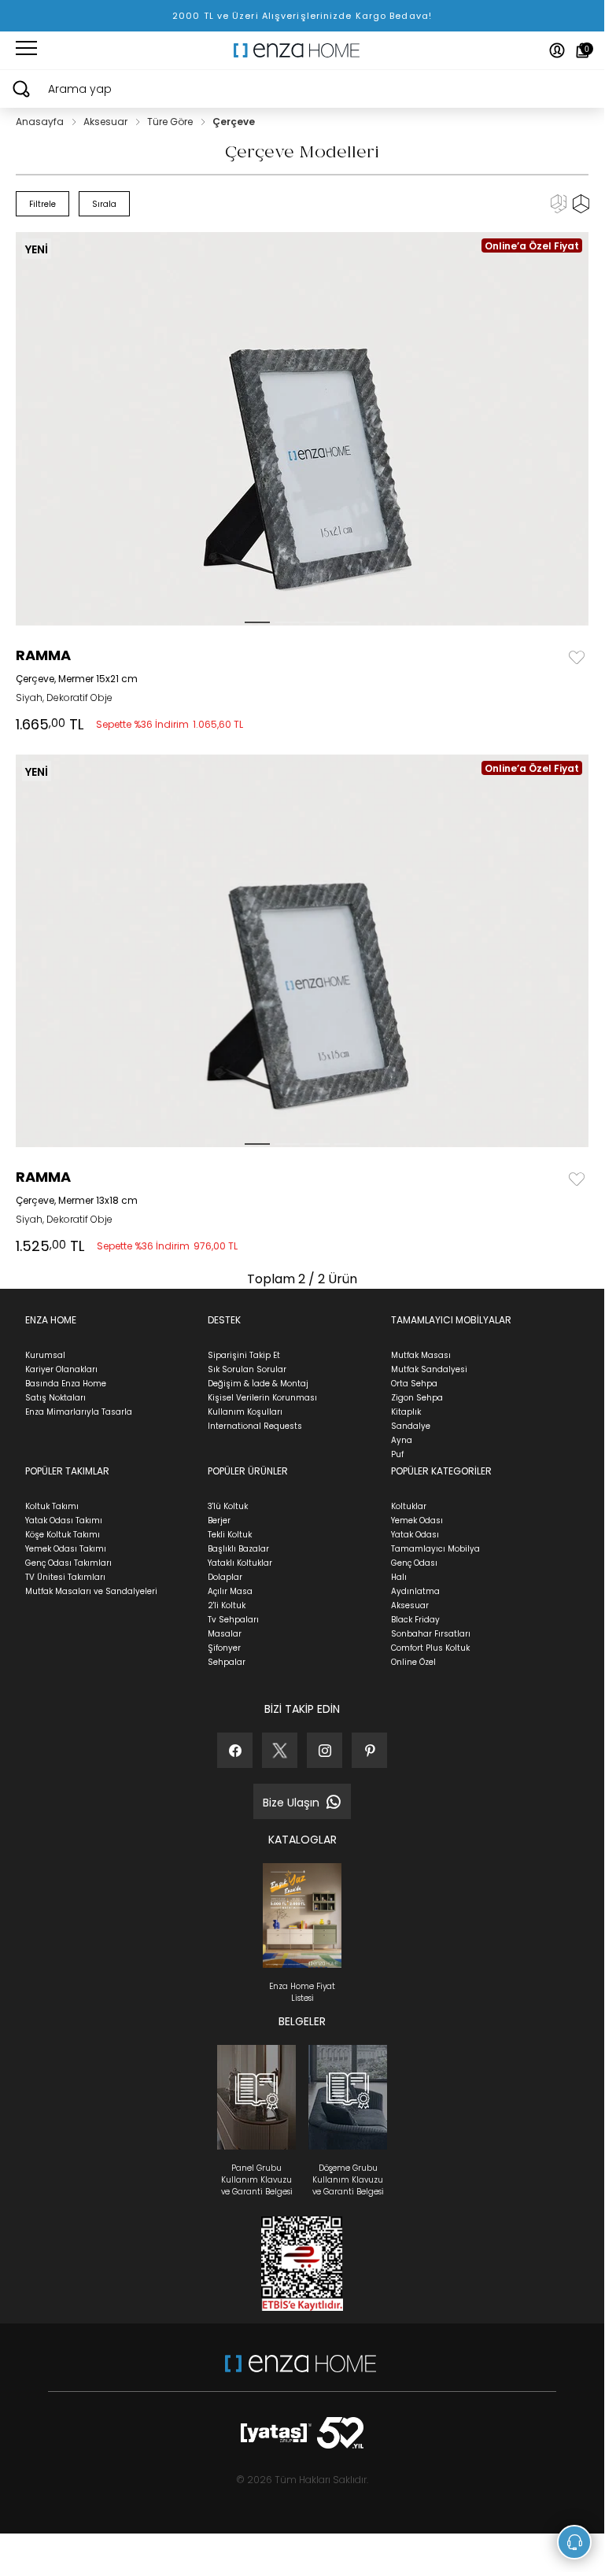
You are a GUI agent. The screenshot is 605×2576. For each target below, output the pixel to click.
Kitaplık (406, 1412)
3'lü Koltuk (228, 1506)
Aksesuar (107, 122)
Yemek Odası (417, 1521)
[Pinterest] (369, 1750)
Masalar (225, 1634)
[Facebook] (235, 1750)
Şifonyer (224, 1648)
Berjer (219, 1521)
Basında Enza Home (66, 1384)
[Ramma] (306, 429)
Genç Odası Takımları (68, 1563)
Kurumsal (45, 1355)
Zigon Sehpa (417, 1398)
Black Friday (415, 1620)
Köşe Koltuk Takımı (63, 1535)
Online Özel (413, 1662)
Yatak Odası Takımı (64, 1521)
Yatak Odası (415, 1535)
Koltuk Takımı (52, 1506)
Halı (399, 1577)
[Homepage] (302, 50)
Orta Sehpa (414, 1384)
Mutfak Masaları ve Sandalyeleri (91, 1591)
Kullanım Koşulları (245, 1412)
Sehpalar (227, 1662)
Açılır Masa (230, 1591)
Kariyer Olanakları (61, 1369)
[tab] (257, 622)
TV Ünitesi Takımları (65, 1577)
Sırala (104, 204)
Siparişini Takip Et (244, 1355)
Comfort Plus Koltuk (430, 1648)
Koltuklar (409, 1506)
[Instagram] (325, 1750)
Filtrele (42, 204)
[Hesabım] (557, 50)
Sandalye (411, 1426)
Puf (397, 1454)
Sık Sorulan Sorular (247, 1369)
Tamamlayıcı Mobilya (435, 1549)
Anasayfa (41, 122)
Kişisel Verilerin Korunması (262, 1398)
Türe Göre (171, 122)
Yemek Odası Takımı (66, 1549)
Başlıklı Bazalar (238, 1549)
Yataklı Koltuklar (240, 1563)
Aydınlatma (415, 1591)
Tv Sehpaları (233, 1620)
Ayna (402, 1440)
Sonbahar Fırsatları (431, 1634)
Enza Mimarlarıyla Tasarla (79, 1412)
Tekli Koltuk (230, 1535)
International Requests (255, 1426)
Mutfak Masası (421, 1355)
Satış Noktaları (55, 1398)
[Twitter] (280, 1750)
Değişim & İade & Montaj (258, 1384)
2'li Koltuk (227, 1605)
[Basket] (583, 50)
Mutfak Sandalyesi (429, 1369)
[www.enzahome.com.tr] (301, 2371)
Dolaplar (225, 1577)
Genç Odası (414, 1563)
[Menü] (26, 50)
